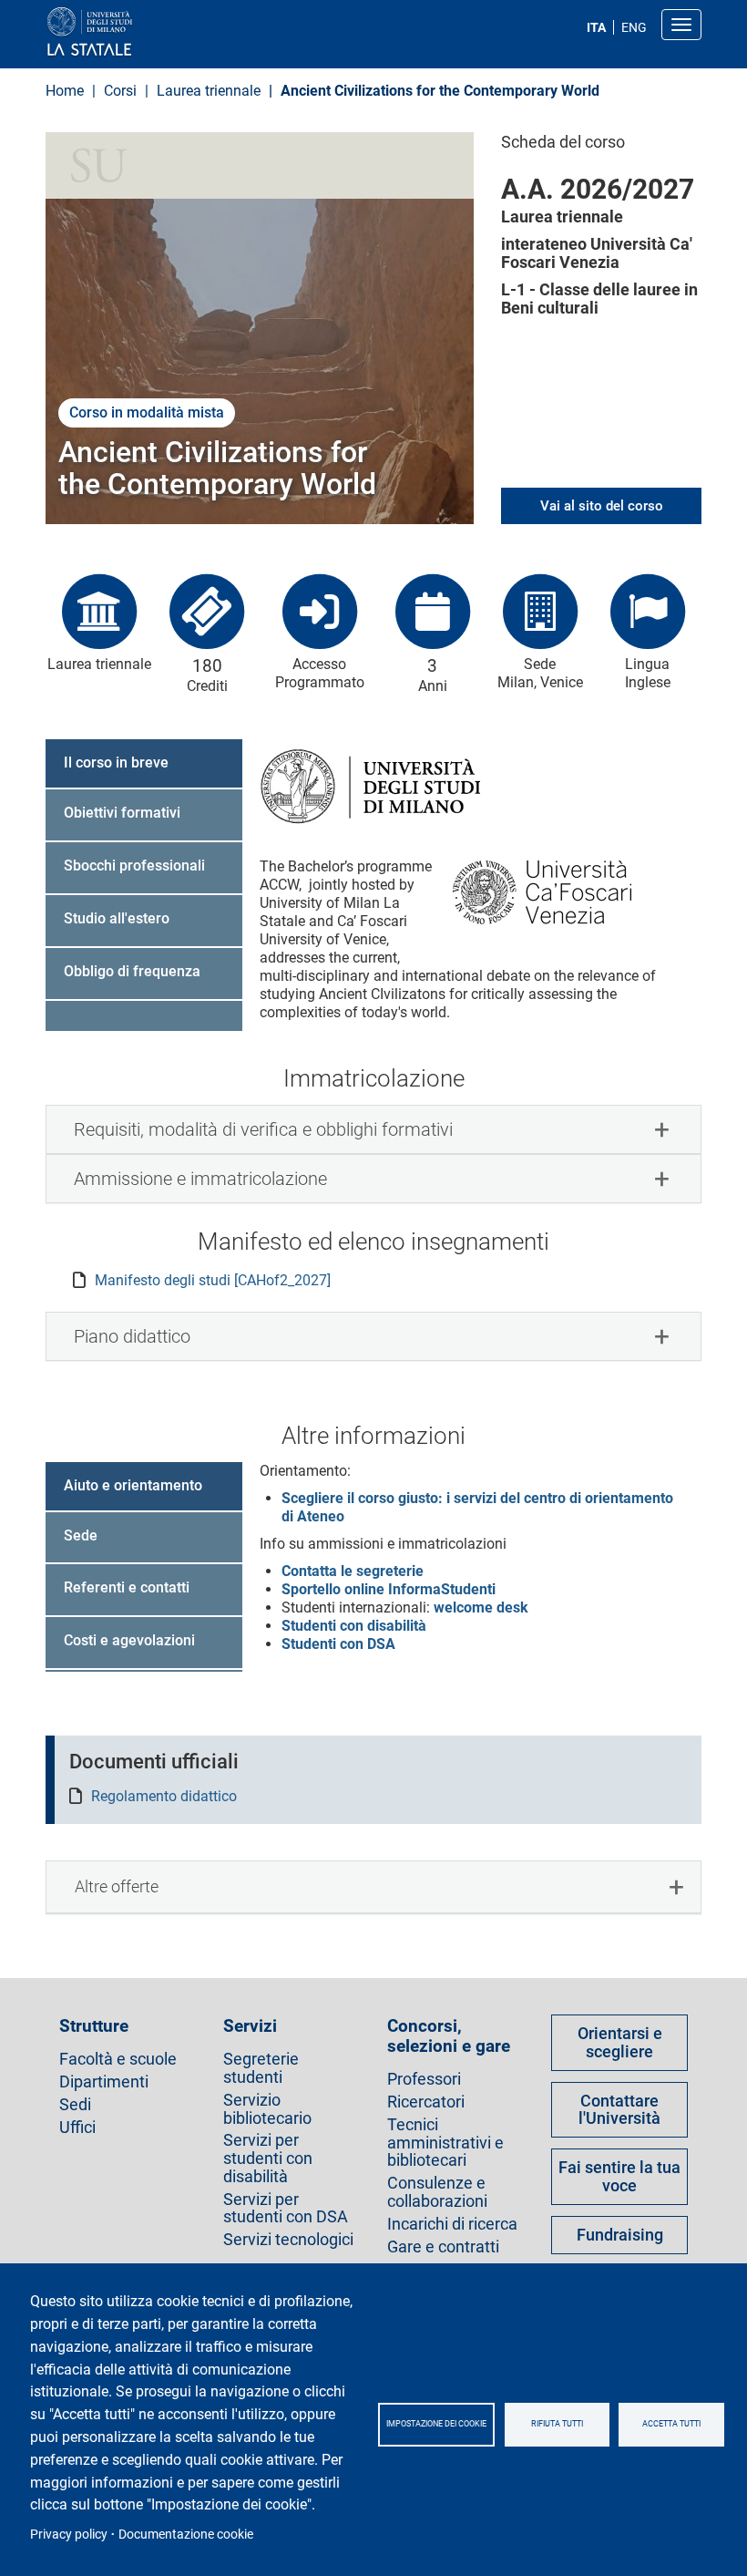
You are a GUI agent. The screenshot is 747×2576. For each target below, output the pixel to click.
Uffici (77, 2128)
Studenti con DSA (338, 1644)
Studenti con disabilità (354, 1626)
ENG (634, 27)
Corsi (122, 91)
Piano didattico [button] (132, 1336)
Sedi (75, 2105)
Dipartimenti (104, 2082)
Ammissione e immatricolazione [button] (200, 1179)
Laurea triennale (209, 91)
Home (65, 91)
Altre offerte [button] (117, 1886)
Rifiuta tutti (557, 2424)
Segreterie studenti (261, 2068)
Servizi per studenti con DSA (286, 2209)
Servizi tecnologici (288, 2240)
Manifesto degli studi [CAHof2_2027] (213, 1280)
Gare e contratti (443, 2247)
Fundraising (620, 2235)
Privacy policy (69, 2534)
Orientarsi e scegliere (620, 2042)
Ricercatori (426, 2102)
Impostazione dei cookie (436, 2424)
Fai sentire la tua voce (619, 2176)
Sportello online (389, 1589)
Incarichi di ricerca (452, 2224)
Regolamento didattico (164, 1796)
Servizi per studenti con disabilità (268, 2158)
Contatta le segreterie (353, 1571)
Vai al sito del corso (602, 506)
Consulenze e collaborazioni (437, 2192)
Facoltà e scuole (118, 2059)
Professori (424, 2079)
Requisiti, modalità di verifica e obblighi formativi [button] (263, 1129)
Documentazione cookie (186, 2534)
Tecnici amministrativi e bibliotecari (445, 2143)
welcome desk (479, 1607)
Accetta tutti (671, 2424)
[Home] (133, 32)
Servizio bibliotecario (267, 2109)
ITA (596, 27)
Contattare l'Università (619, 2110)
